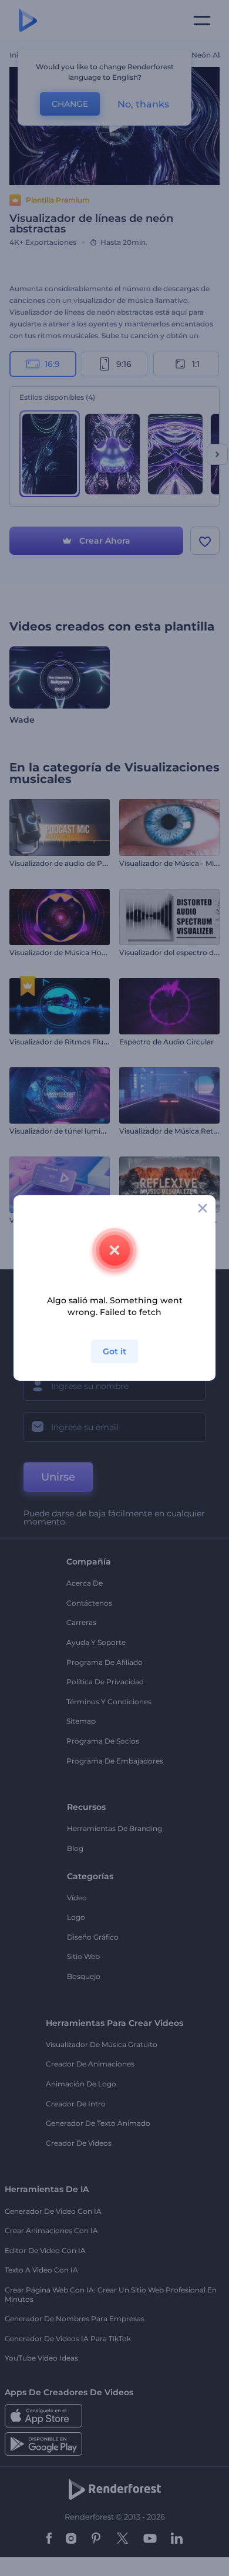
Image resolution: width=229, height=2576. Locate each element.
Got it (114, 1351)
